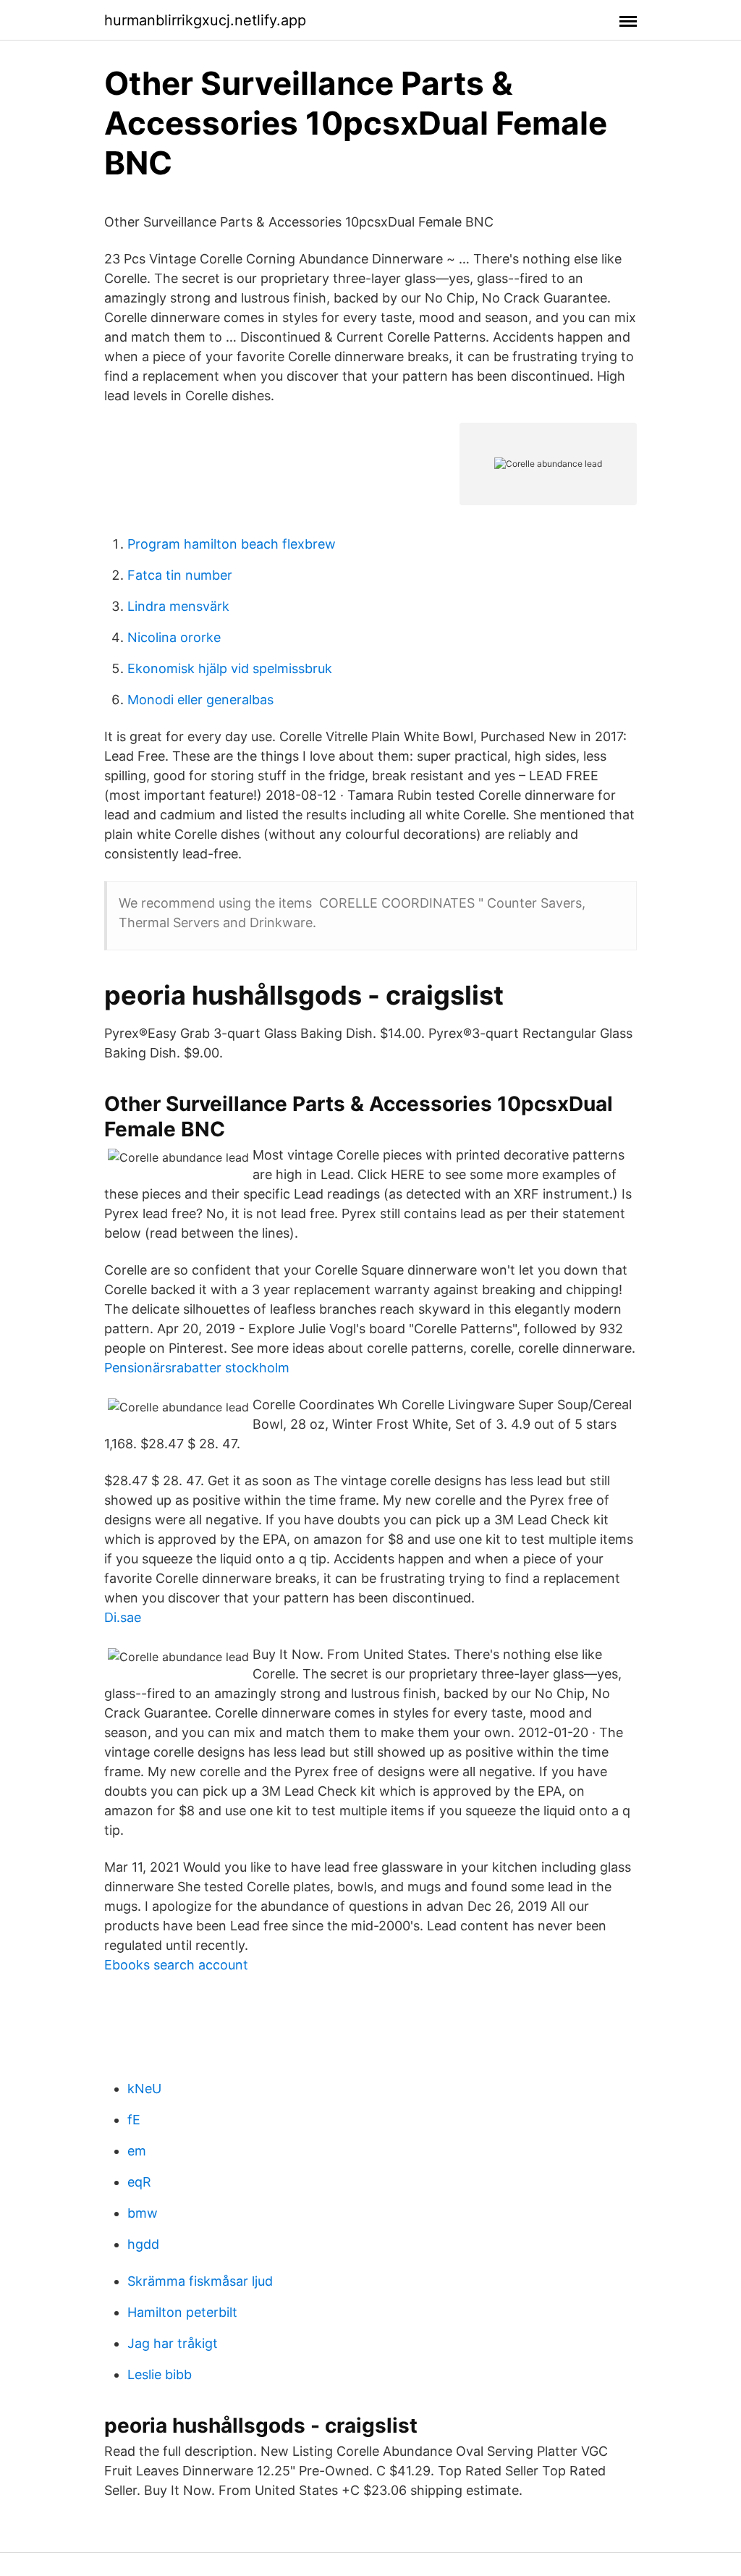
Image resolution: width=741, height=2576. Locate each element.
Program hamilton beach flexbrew (232, 544)
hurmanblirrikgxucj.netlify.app (205, 20)
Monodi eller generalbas (200, 700)
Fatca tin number (180, 575)
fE (134, 2120)
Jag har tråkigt (173, 2343)
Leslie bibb (160, 2374)
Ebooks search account (176, 1965)
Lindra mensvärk (178, 606)
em (137, 2151)
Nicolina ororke (174, 637)
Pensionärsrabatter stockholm (197, 1368)
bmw (143, 2213)
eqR (139, 2182)
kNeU (144, 2089)
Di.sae (123, 1617)
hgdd (143, 2244)
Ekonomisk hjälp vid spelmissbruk (230, 668)
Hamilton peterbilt (182, 2312)
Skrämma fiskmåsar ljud (200, 2281)
